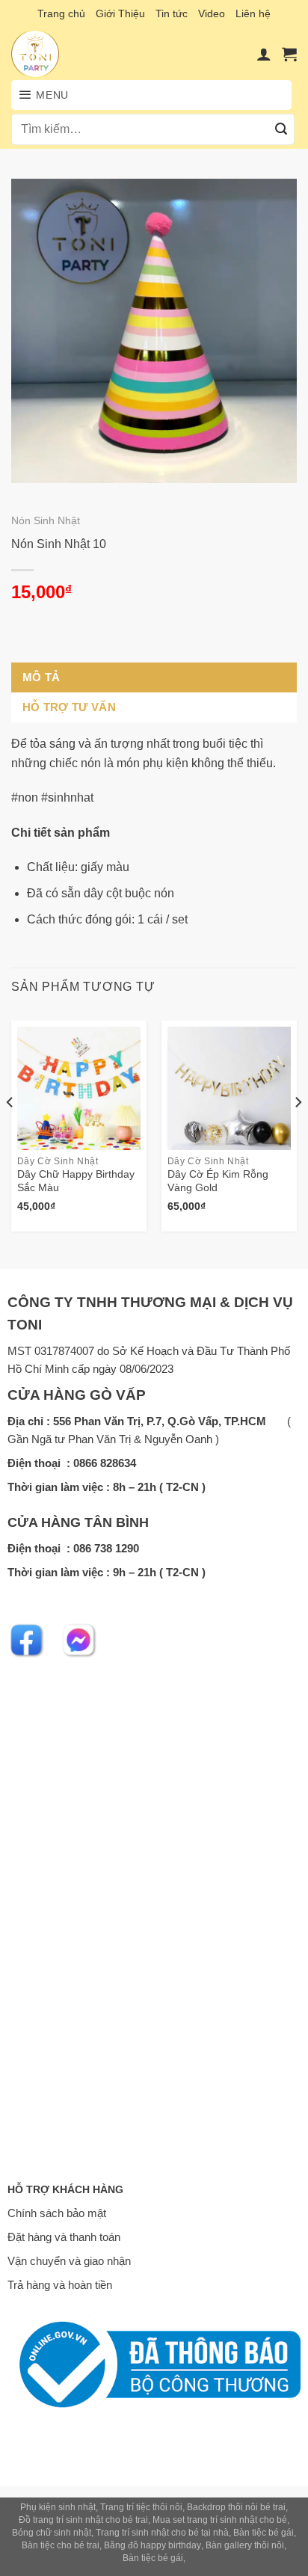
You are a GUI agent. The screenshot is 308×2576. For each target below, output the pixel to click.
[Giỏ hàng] (289, 54)
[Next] (298, 1132)
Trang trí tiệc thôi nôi (141, 2507)
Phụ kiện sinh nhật (58, 2507)
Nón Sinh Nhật (46, 521)
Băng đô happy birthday (153, 2545)
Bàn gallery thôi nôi (245, 2545)
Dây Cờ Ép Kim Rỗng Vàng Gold (218, 1181)
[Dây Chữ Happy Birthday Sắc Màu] (79, 1088)
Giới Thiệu (120, 13)
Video (212, 13)
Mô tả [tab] (41, 677)
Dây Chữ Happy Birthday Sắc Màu (76, 1181)
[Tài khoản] (264, 54)
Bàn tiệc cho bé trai (61, 2545)
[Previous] (10, 1132)
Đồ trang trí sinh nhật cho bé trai (83, 2520)
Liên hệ (253, 13)
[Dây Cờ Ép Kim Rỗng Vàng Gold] (229, 1088)
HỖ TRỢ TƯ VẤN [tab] (69, 707)
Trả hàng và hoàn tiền (60, 2285)
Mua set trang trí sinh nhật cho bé (220, 2520)
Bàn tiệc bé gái (264, 2533)
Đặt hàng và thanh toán (64, 2237)
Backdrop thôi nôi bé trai (236, 2507)
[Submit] (281, 129)
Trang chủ (61, 13)
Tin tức (172, 13)
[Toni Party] (50, 54)
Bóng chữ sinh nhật (52, 2533)
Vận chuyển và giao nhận (69, 2261)
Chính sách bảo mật (57, 2213)
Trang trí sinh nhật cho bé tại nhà (162, 2533)
